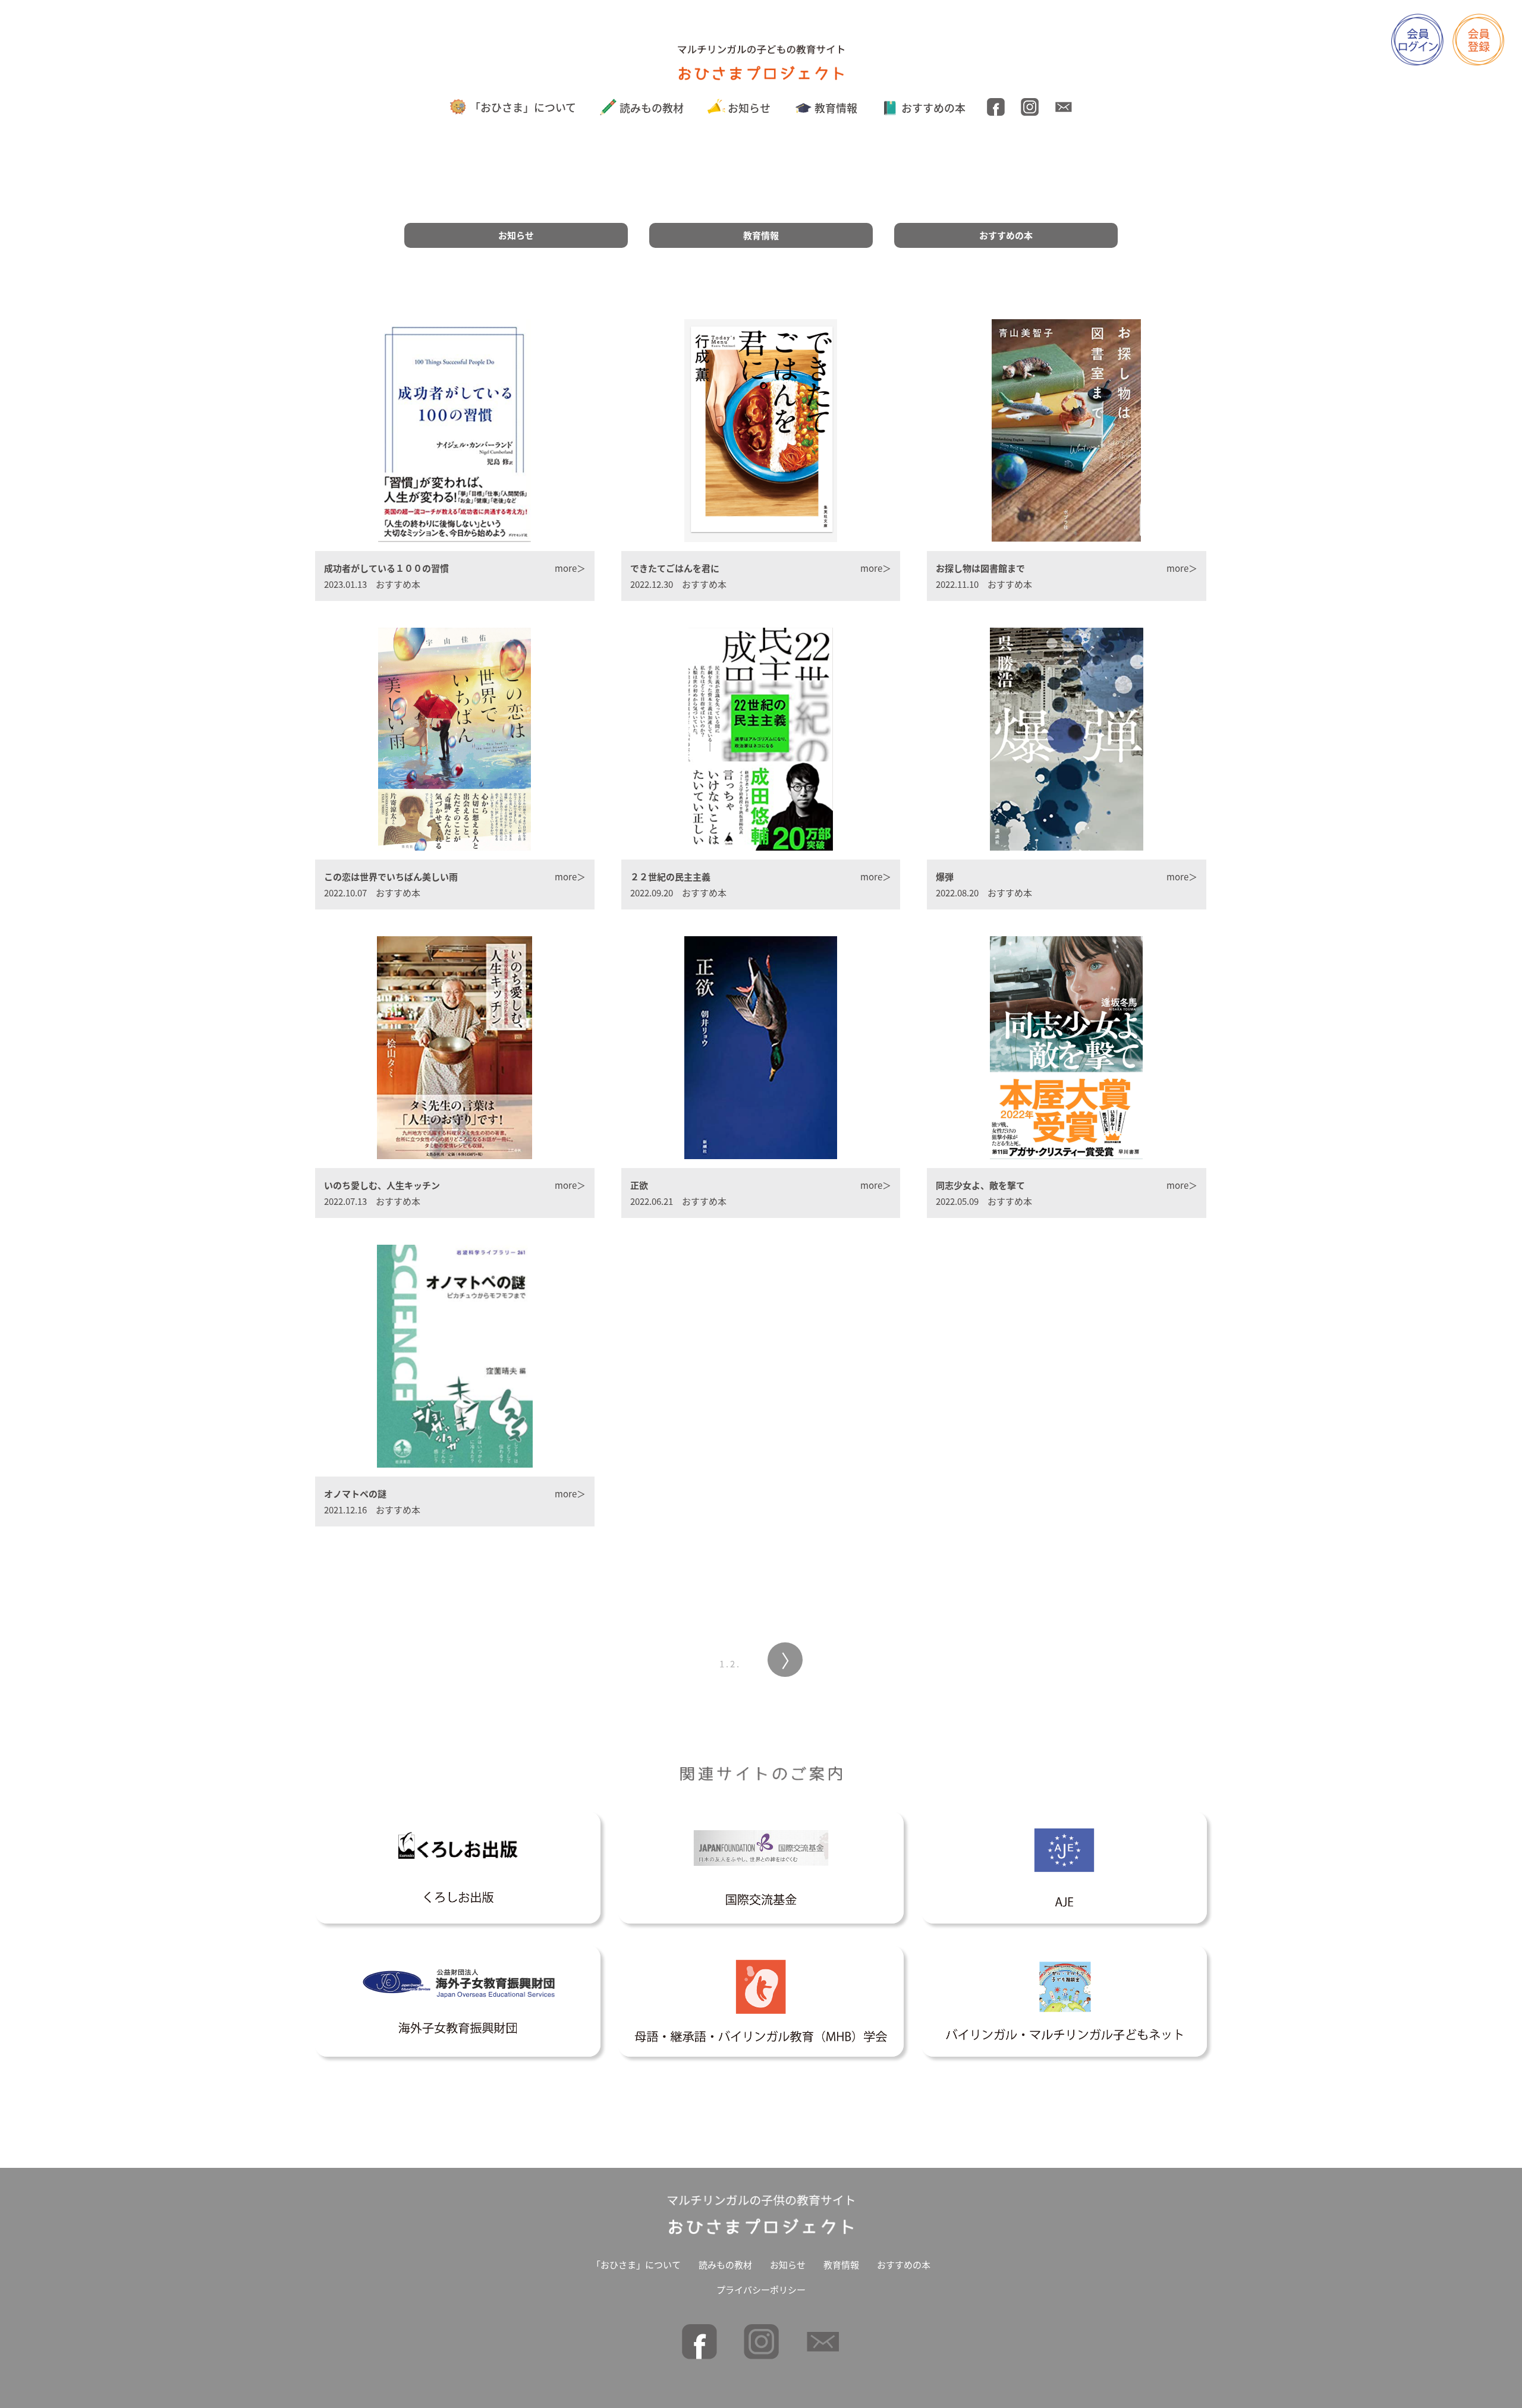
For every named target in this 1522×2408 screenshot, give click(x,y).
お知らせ (749, 108)
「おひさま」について (523, 107)
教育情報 (836, 108)
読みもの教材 (652, 108)
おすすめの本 (933, 108)
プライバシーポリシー (761, 2289)
